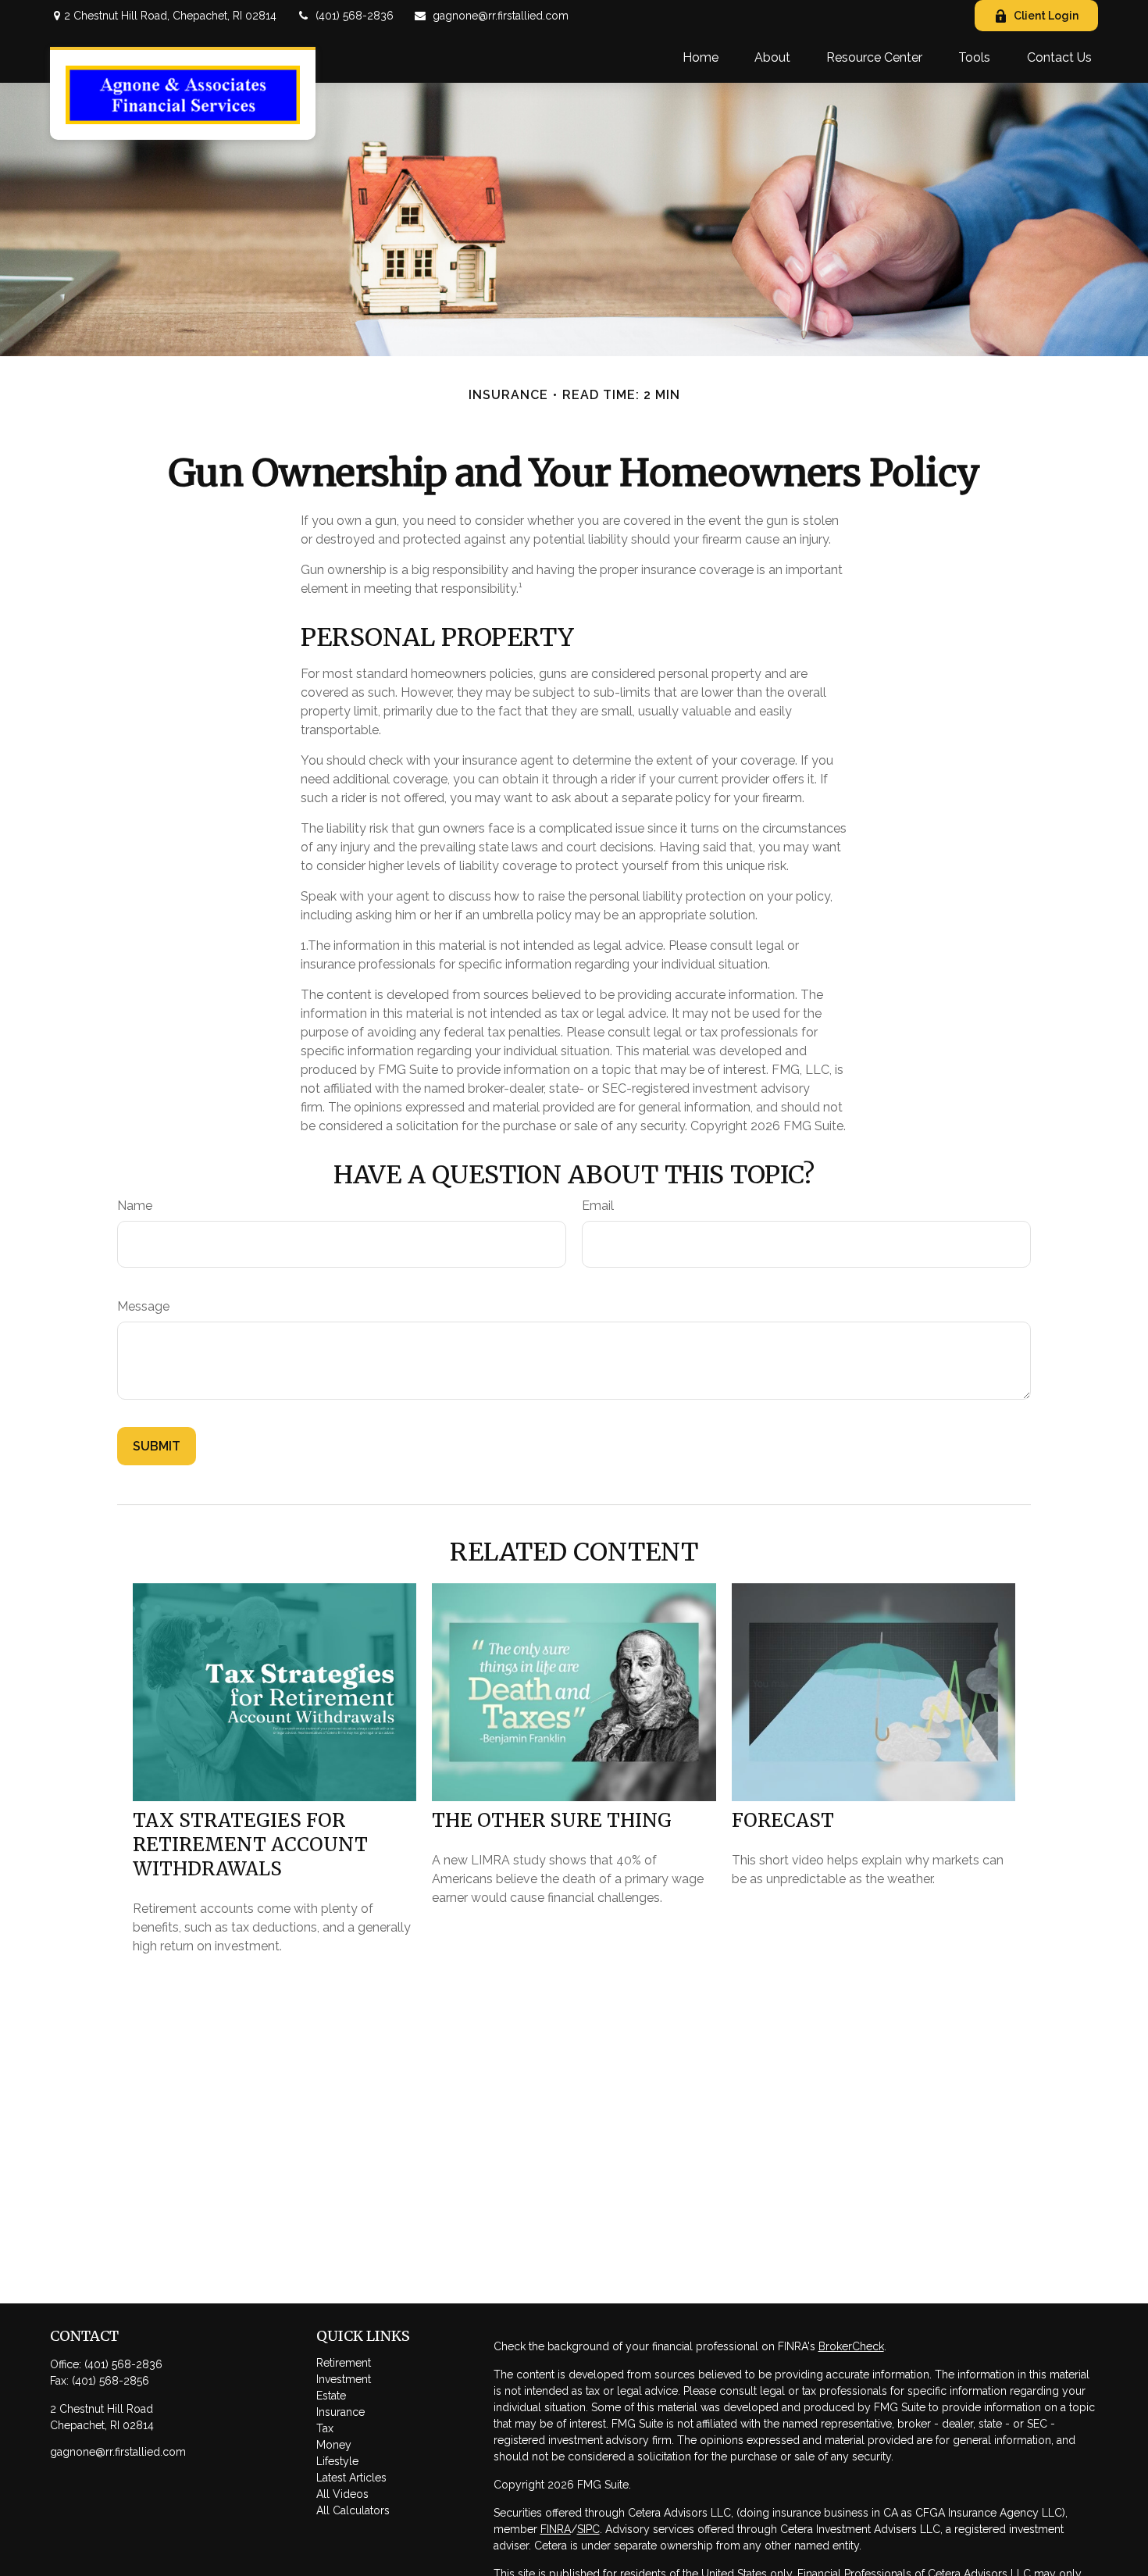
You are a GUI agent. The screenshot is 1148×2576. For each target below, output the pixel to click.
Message (143, 1306)
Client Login (1046, 16)
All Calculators (353, 2510)
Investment (344, 2379)
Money (334, 2445)
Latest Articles (351, 2478)
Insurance (340, 2412)
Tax (325, 2428)
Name (135, 1206)
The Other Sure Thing (552, 1820)
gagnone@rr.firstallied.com (501, 16)
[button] (701, 57)
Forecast (783, 1820)
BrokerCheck (851, 2346)
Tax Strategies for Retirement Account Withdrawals (250, 1845)
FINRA (556, 2529)
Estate (331, 2396)
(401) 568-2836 (355, 16)
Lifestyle (337, 2461)
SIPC (588, 2529)
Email (598, 1206)
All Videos (342, 2494)
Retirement (344, 2363)
